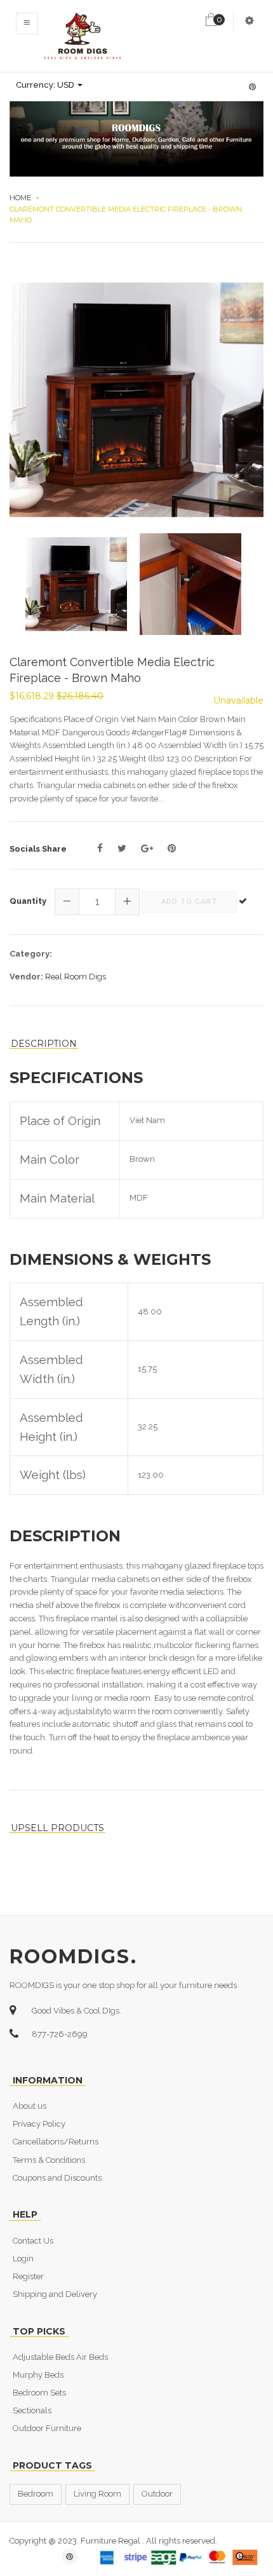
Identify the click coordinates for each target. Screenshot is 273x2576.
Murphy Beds (38, 2375)
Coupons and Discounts (57, 2178)
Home (20, 198)
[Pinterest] (172, 848)
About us (30, 2106)
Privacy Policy (39, 2124)
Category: (31, 954)
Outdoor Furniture (47, 2428)
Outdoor (157, 2494)
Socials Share (38, 849)
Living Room (97, 2494)
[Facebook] (100, 848)
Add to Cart (189, 902)
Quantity (28, 901)
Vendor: (26, 977)
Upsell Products (57, 1828)
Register (28, 2276)
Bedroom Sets (39, 2393)
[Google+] (147, 848)
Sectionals (32, 2410)
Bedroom (36, 2494)
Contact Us (33, 2241)
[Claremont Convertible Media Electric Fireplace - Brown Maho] (136, 400)
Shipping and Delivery (55, 2294)
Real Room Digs (76, 977)
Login (23, 2259)
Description (44, 1044)
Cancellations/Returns (56, 2142)
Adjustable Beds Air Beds (60, 2357)
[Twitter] (122, 848)
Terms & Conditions (49, 2160)
